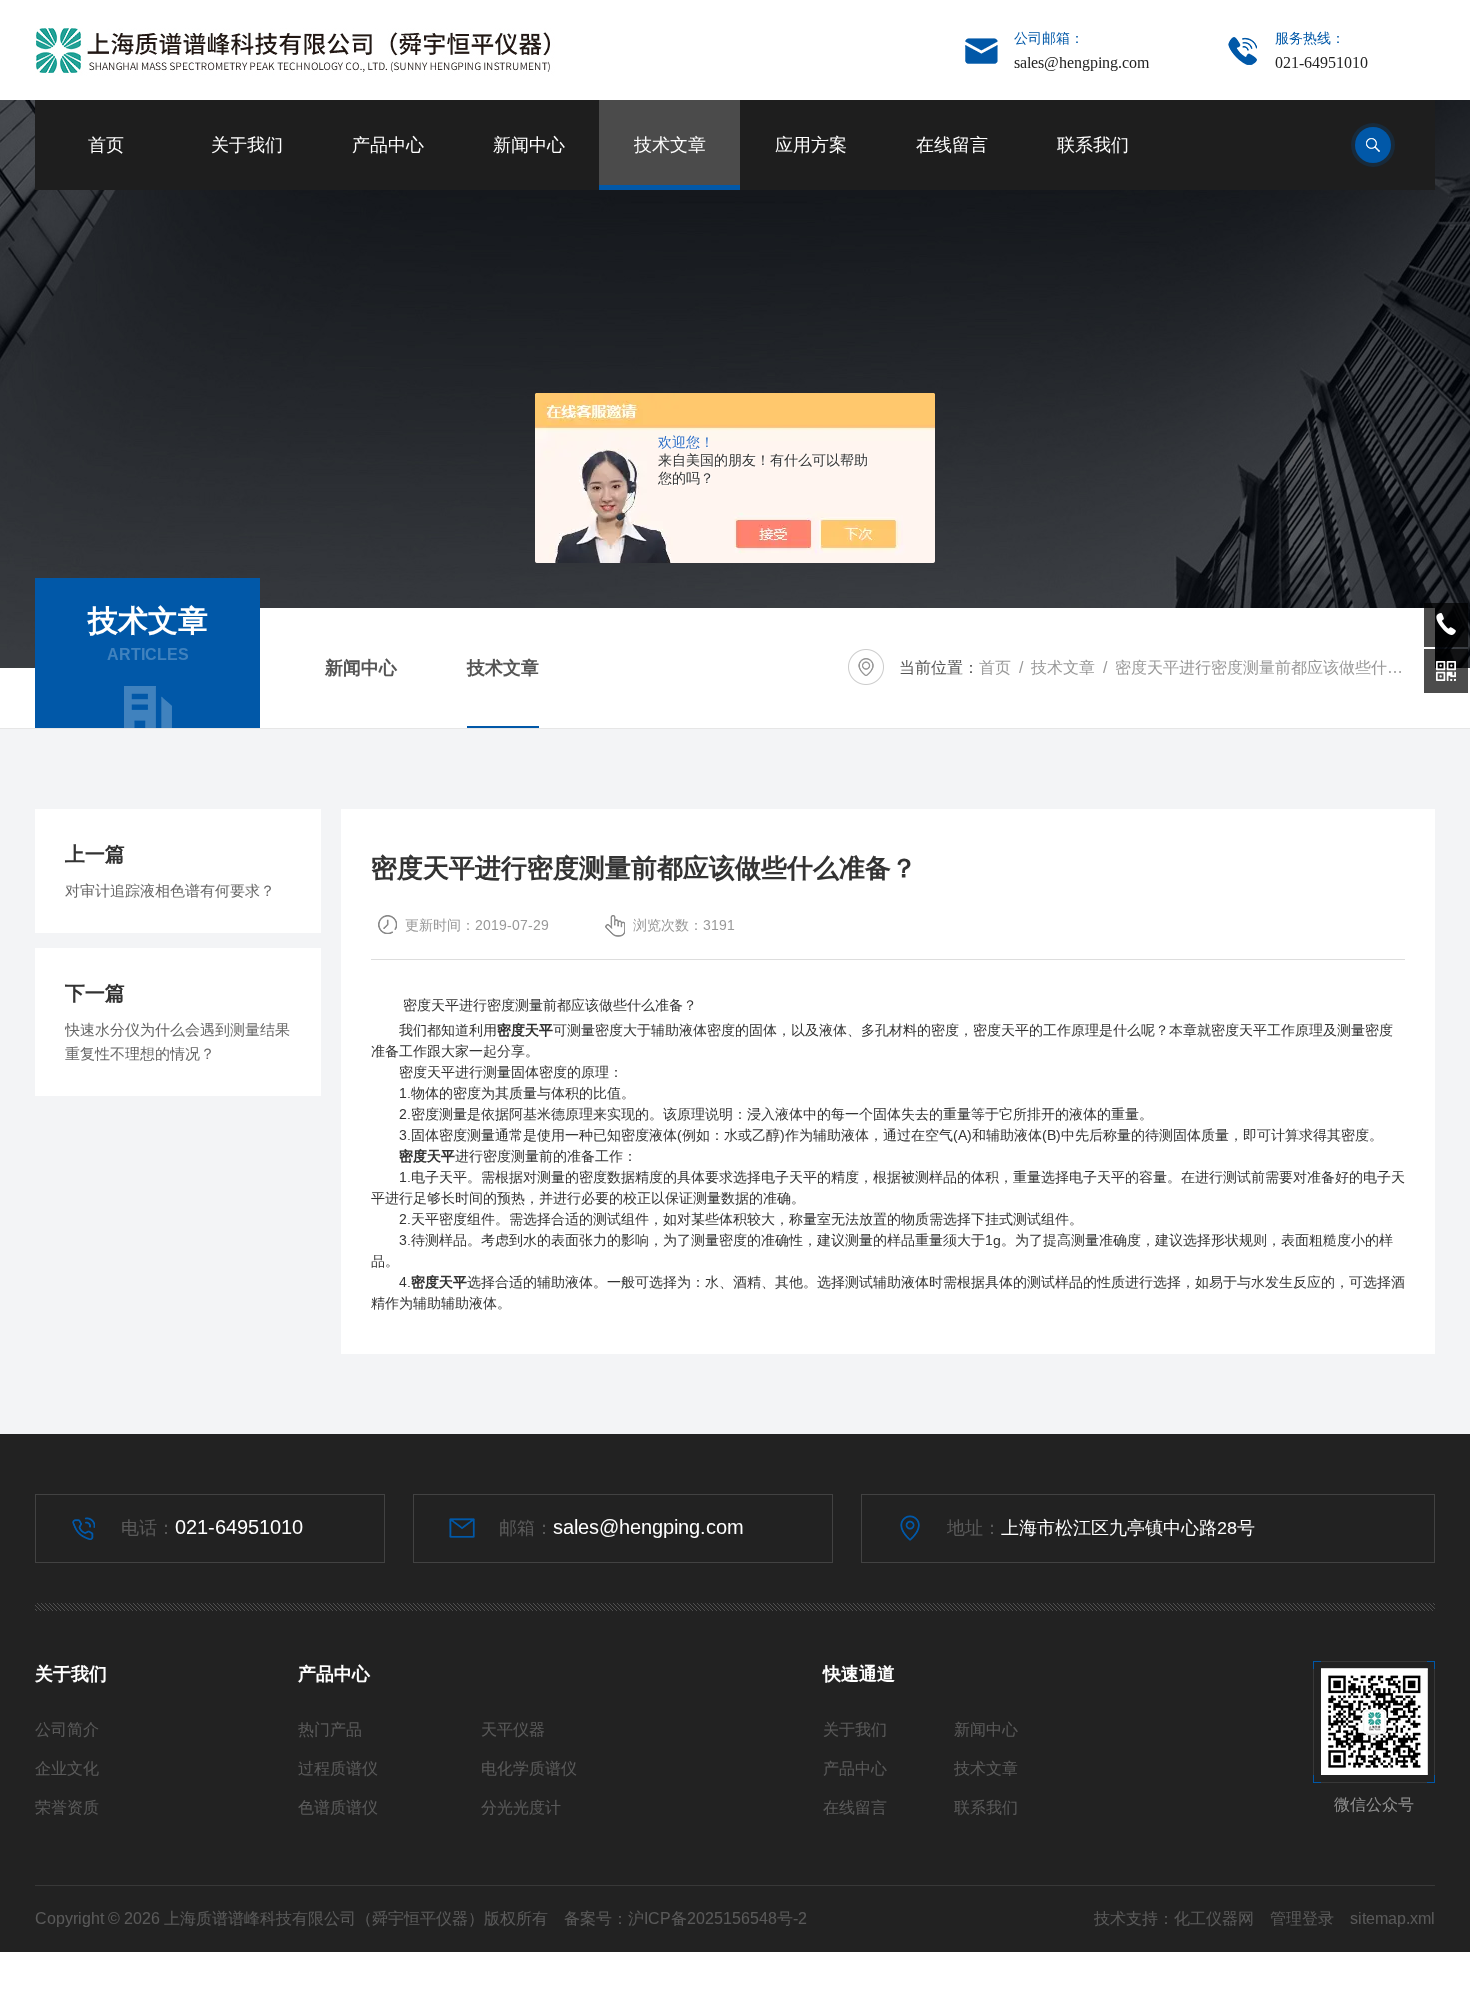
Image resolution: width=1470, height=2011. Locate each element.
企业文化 (67, 1768)
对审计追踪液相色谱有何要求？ (170, 890)
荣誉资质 (67, 1807)
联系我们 (1093, 145)
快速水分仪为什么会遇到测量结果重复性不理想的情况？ (177, 1041)
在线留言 (952, 145)
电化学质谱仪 (529, 1768)
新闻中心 (529, 145)
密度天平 (525, 1030)
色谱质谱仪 (338, 1807)
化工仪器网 (1214, 1918)
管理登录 (1302, 1918)
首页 (106, 145)
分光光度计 (521, 1807)
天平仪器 (513, 1729)
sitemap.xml (1392, 1918)
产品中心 (388, 145)
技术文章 (670, 145)
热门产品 (330, 1729)
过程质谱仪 (338, 1768)
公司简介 (67, 1729)
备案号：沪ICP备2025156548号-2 (685, 1918)
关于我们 (247, 145)
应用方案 (811, 145)
